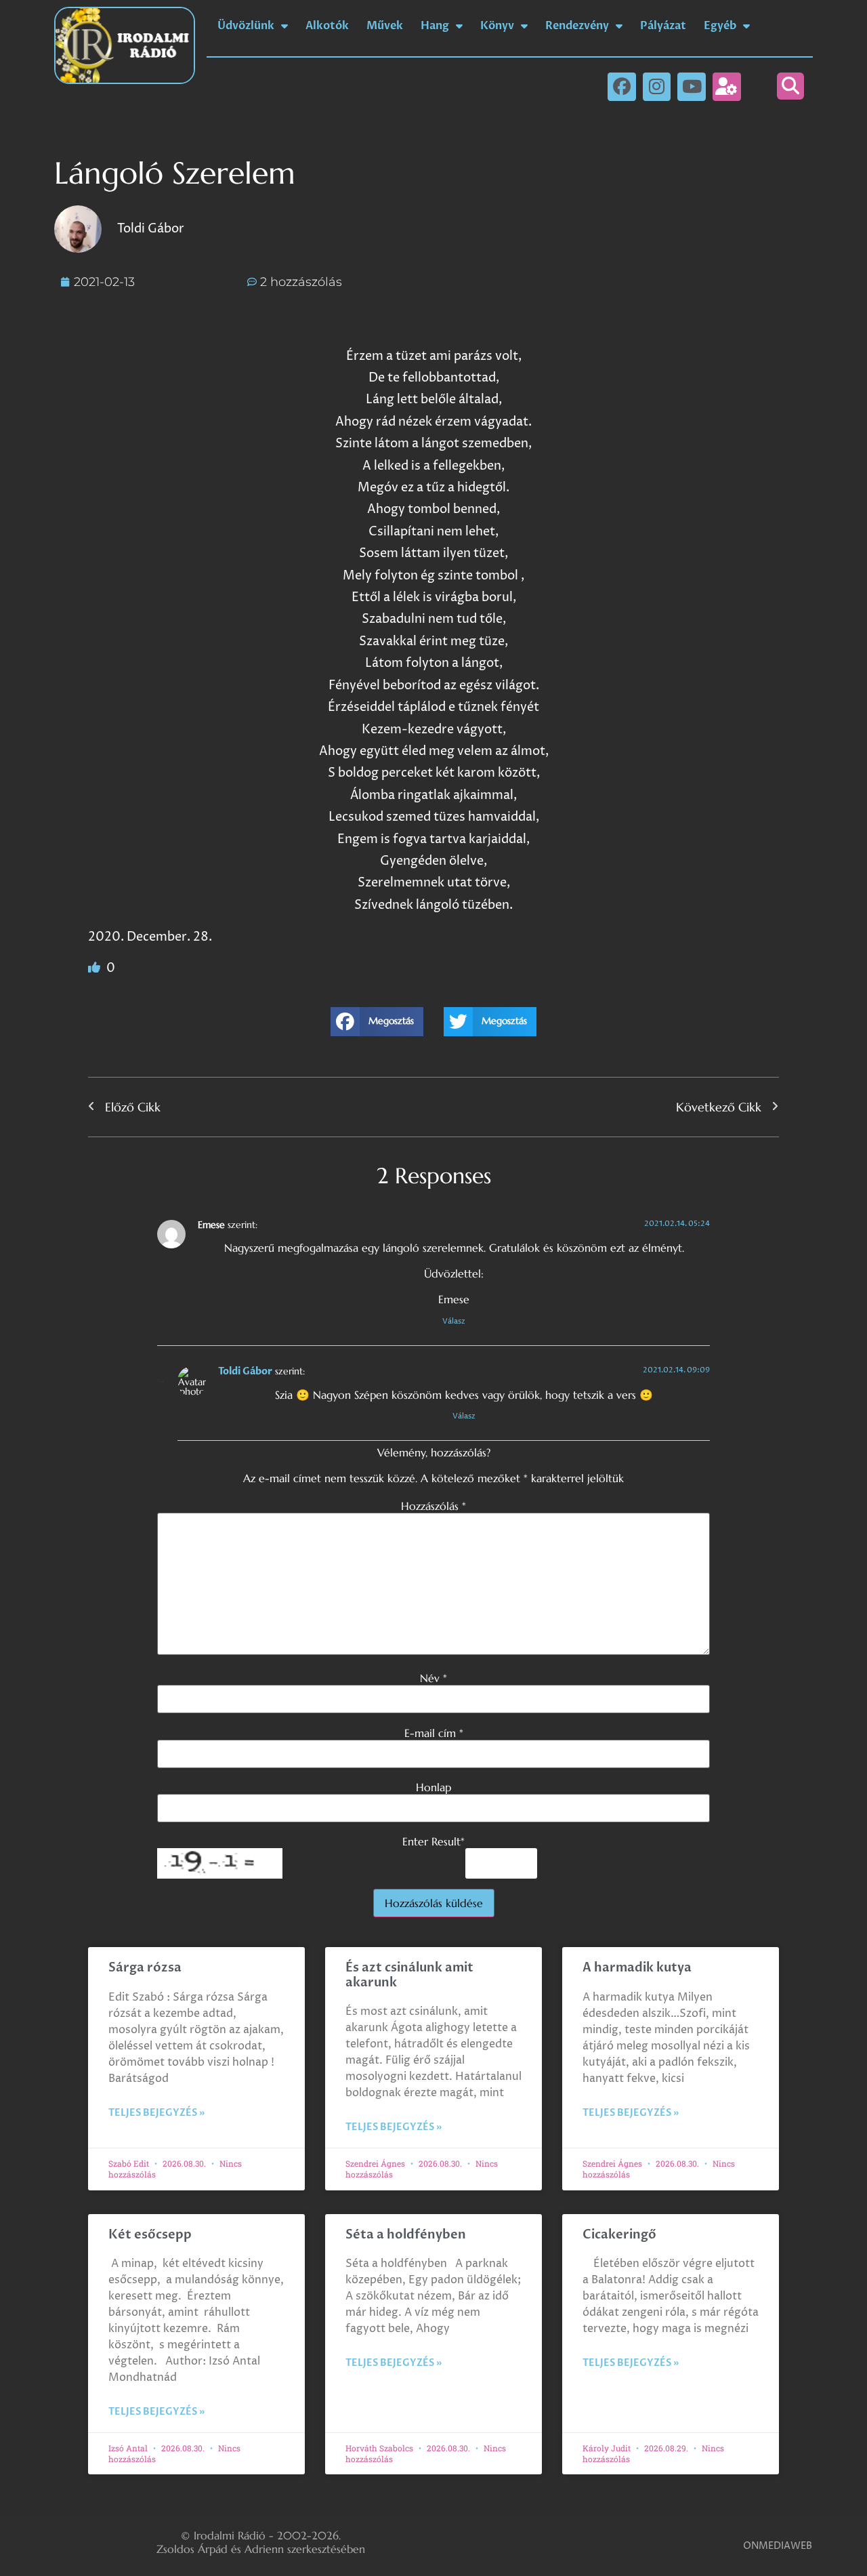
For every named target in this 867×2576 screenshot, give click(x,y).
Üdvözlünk (246, 26)
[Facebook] (622, 87)
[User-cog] (727, 87)
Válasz (454, 1321)
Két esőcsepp (150, 2235)
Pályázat (663, 26)
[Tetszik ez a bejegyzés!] (96, 968)
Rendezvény (577, 26)
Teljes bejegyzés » (156, 2113)
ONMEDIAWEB (778, 2546)
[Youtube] (692, 87)
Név (433, 1678)
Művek (385, 26)
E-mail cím (434, 1733)
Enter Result (433, 1841)
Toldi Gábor (245, 1371)
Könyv (497, 26)
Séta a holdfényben (406, 2235)
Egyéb (720, 26)
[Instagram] (657, 87)
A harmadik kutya (637, 1968)
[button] (790, 86)
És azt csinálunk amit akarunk (409, 1975)
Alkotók (327, 26)
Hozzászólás (433, 1506)
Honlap (433, 1787)
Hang (435, 26)
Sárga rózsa (145, 1968)
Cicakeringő (619, 2235)
